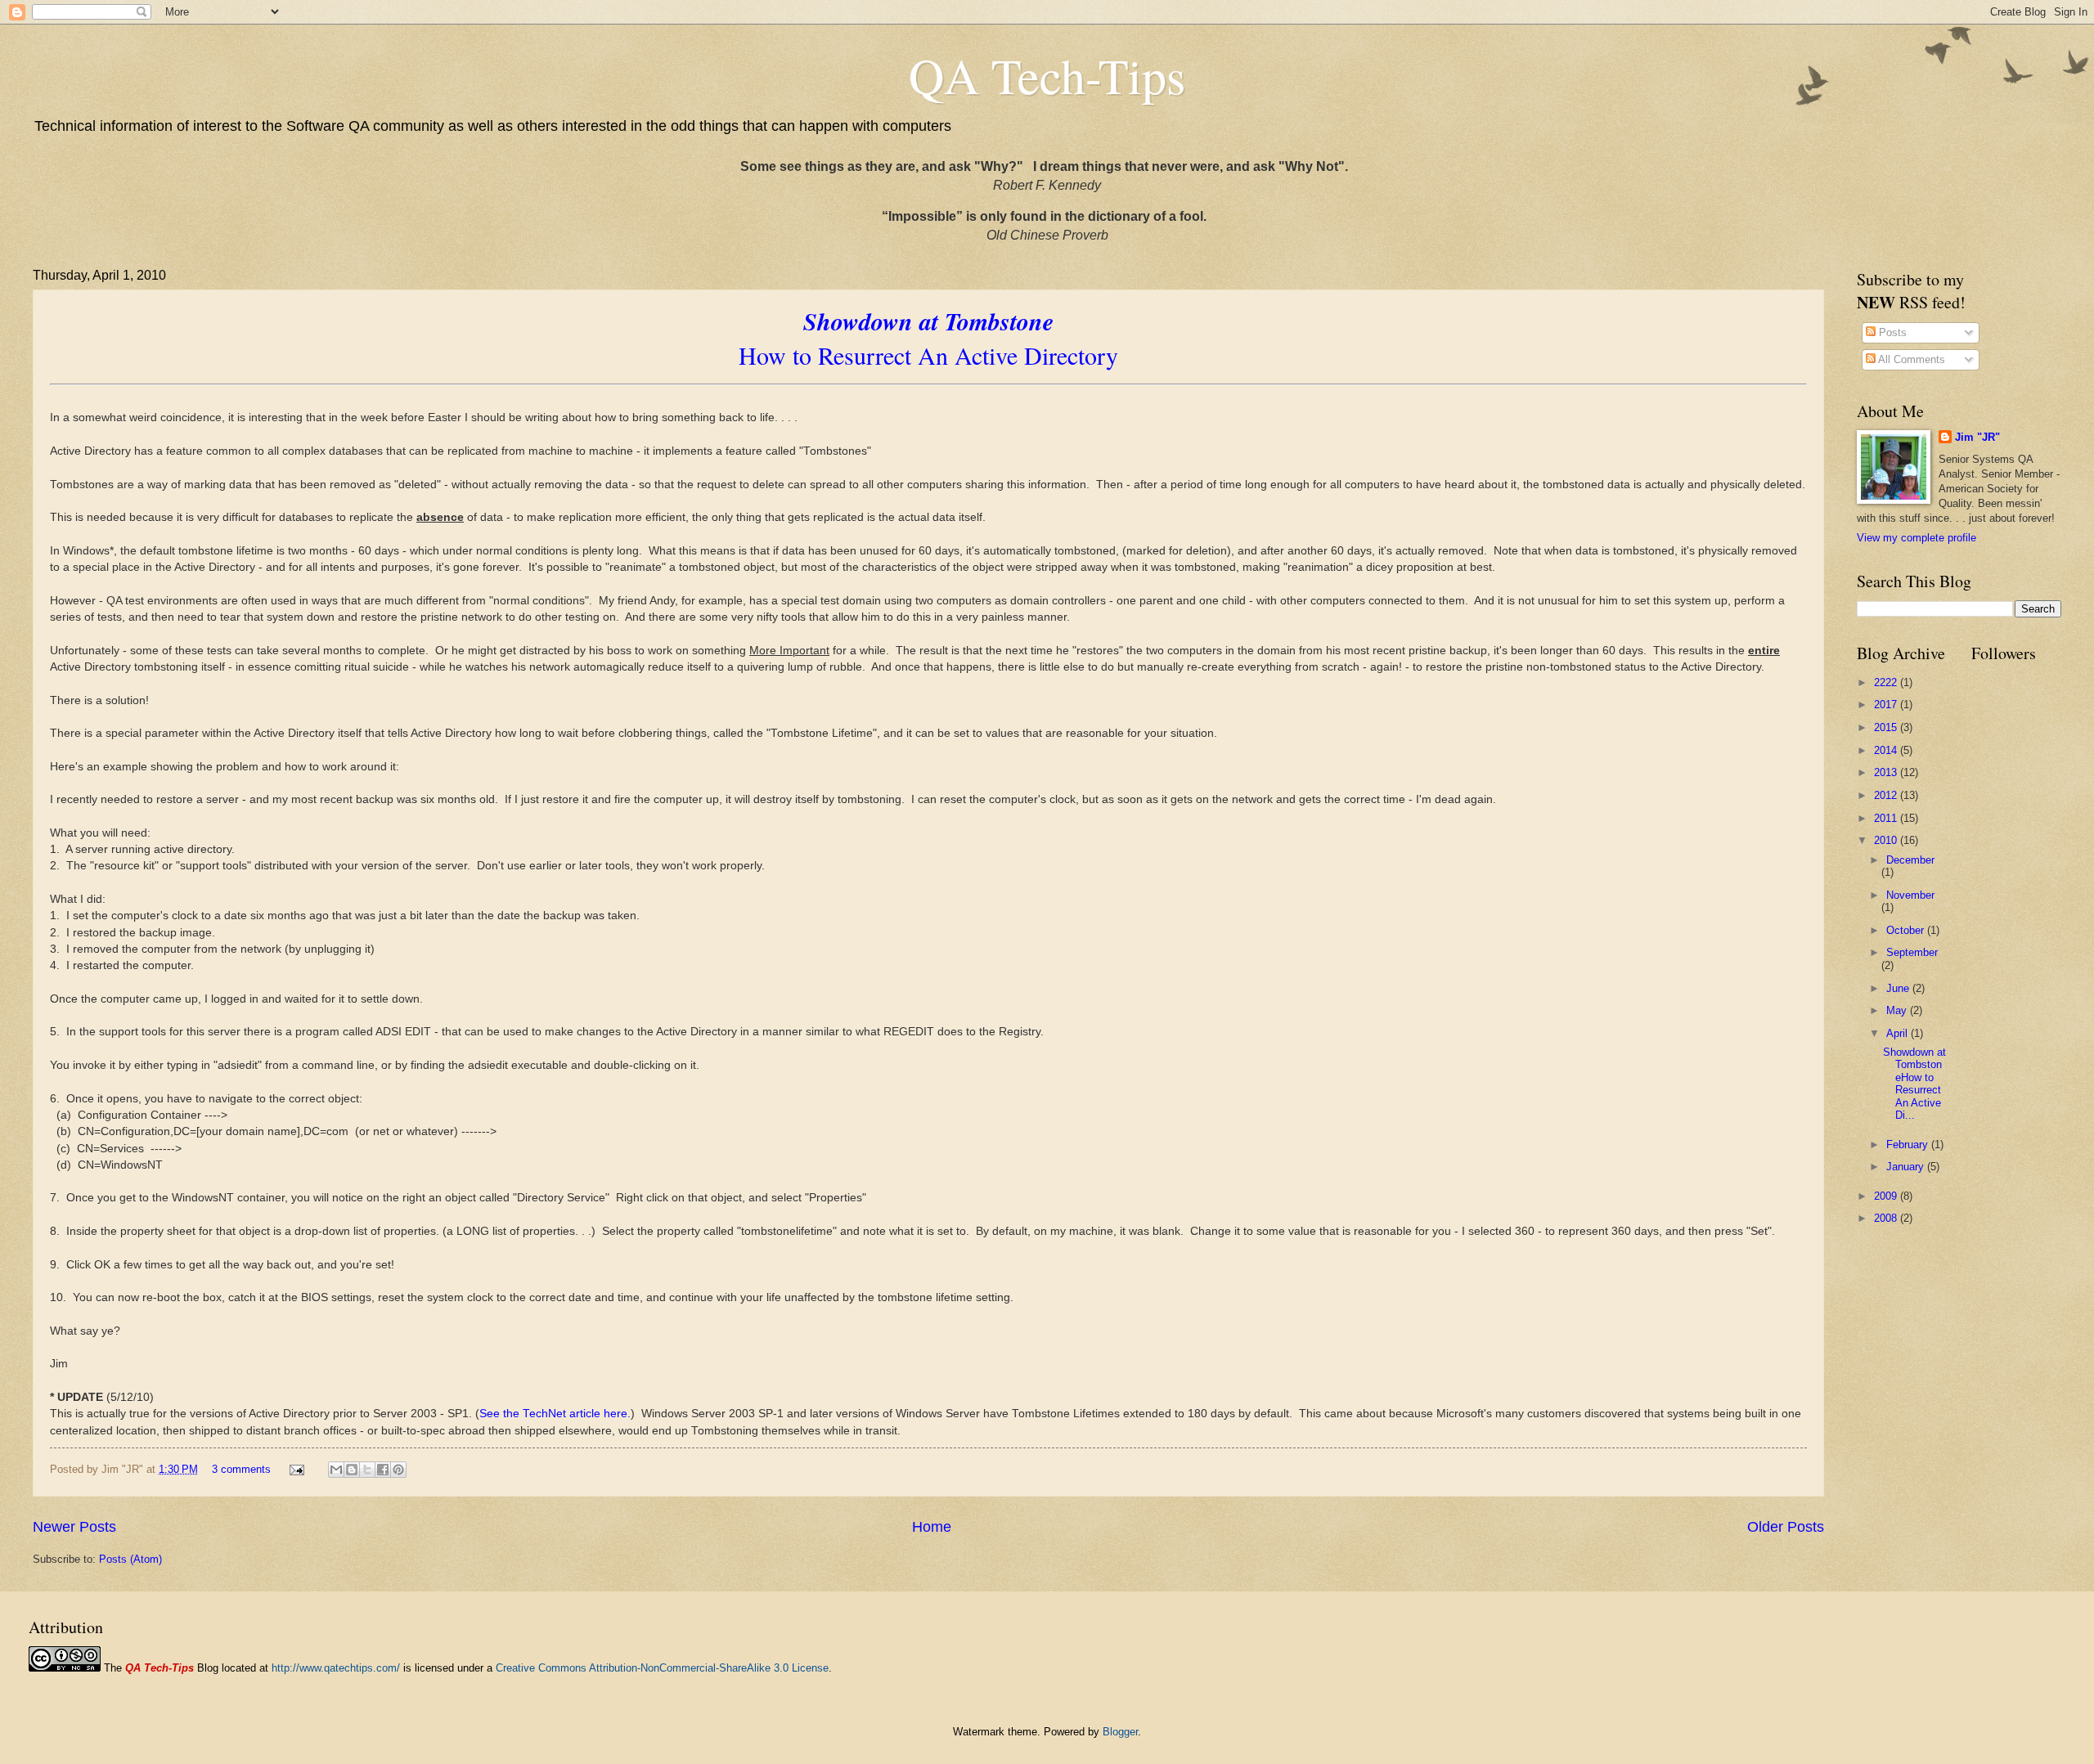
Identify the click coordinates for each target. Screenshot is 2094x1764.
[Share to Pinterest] (398, 1470)
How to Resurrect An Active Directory (928, 338)
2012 (1887, 795)
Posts (1891, 332)
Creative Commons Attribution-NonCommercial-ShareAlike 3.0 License (662, 1668)
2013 (1887, 772)
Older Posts (1786, 1527)
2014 (1887, 750)
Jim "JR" (1977, 437)
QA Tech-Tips (1047, 75)
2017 (1887, 705)
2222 (1887, 682)
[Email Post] (296, 1469)
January (1907, 1167)
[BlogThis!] (352, 1470)
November (1910, 895)
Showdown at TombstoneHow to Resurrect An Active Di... (1914, 1084)
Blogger (1120, 1732)
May (1898, 1010)
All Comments (1910, 359)
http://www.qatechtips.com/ (336, 1668)
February (1909, 1145)
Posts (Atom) (130, 1559)
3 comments (241, 1469)
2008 (1887, 1218)
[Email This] (336, 1470)
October (1907, 930)
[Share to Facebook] (383, 1470)
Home (932, 1527)
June (1899, 988)
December (1910, 860)
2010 (1887, 840)
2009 (1887, 1196)
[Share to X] (367, 1470)
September (1912, 952)
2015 (1887, 727)
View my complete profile (1917, 538)
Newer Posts (74, 1527)
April (1899, 1033)
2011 (1887, 818)
